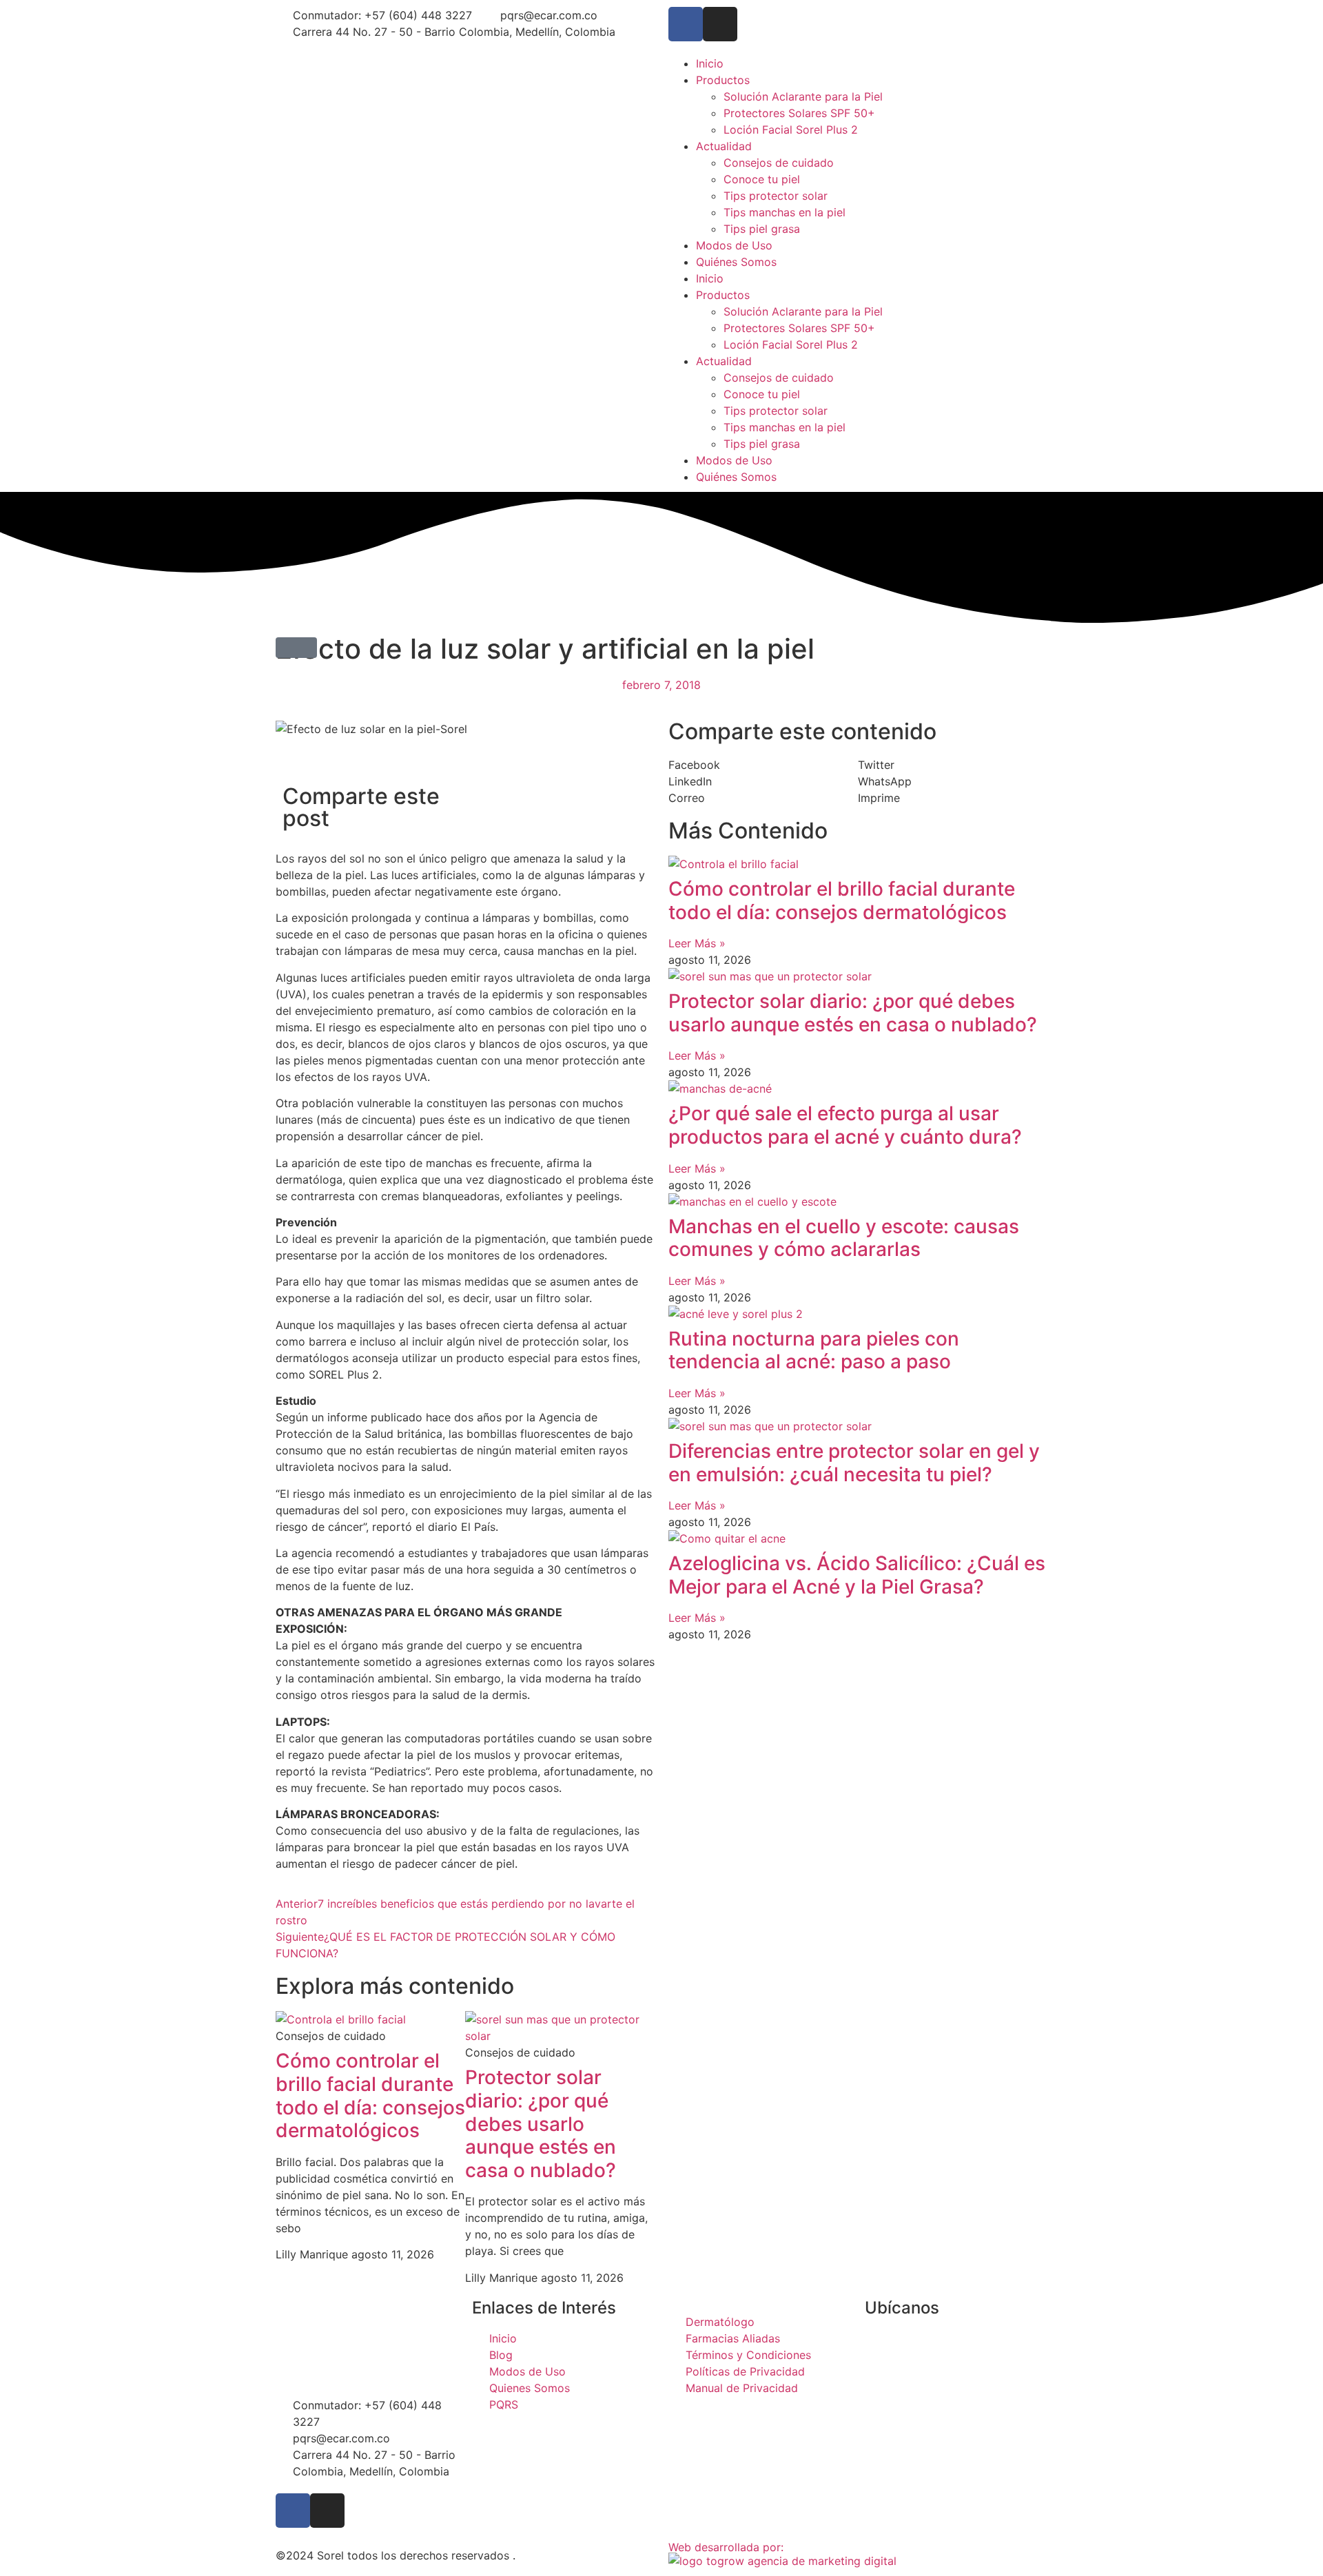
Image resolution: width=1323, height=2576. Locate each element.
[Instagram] (720, 24)
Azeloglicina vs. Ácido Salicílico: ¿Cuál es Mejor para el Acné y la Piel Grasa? (857, 1575)
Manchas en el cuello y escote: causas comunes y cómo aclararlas (844, 1238)
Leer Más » (697, 943)
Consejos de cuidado (779, 163)
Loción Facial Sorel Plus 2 (791, 130)
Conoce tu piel (762, 179)
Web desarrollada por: (726, 2547)
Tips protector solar (776, 196)
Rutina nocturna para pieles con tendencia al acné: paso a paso (814, 1350)
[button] (296, 648)
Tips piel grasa (762, 229)
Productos (723, 80)
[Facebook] (686, 24)
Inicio (710, 63)
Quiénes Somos (736, 262)
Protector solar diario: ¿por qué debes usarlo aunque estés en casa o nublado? (541, 2123)
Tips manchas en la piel (784, 212)
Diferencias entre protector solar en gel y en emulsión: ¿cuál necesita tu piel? (854, 1463)
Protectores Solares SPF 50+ (799, 113)
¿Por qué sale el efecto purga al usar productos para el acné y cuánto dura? (845, 1125)
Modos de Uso (734, 245)
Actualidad (724, 146)
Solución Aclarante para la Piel (803, 96)
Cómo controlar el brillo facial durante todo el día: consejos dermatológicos (370, 2095)
